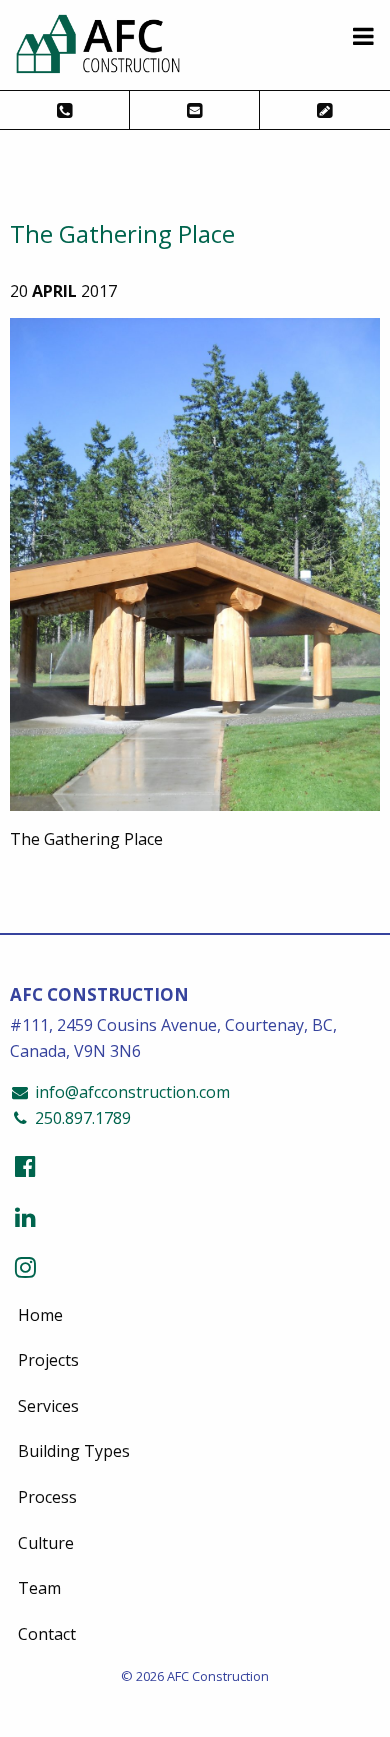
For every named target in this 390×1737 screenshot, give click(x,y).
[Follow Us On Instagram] (25, 1266)
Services (48, 1406)
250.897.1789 (81, 1118)
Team (39, 1588)
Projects (48, 1360)
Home (40, 1315)
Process (47, 1497)
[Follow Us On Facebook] (25, 1165)
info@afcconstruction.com (130, 1092)
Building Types (74, 1451)
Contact (47, 1634)
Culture (46, 1543)
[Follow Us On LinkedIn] (25, 1216)
